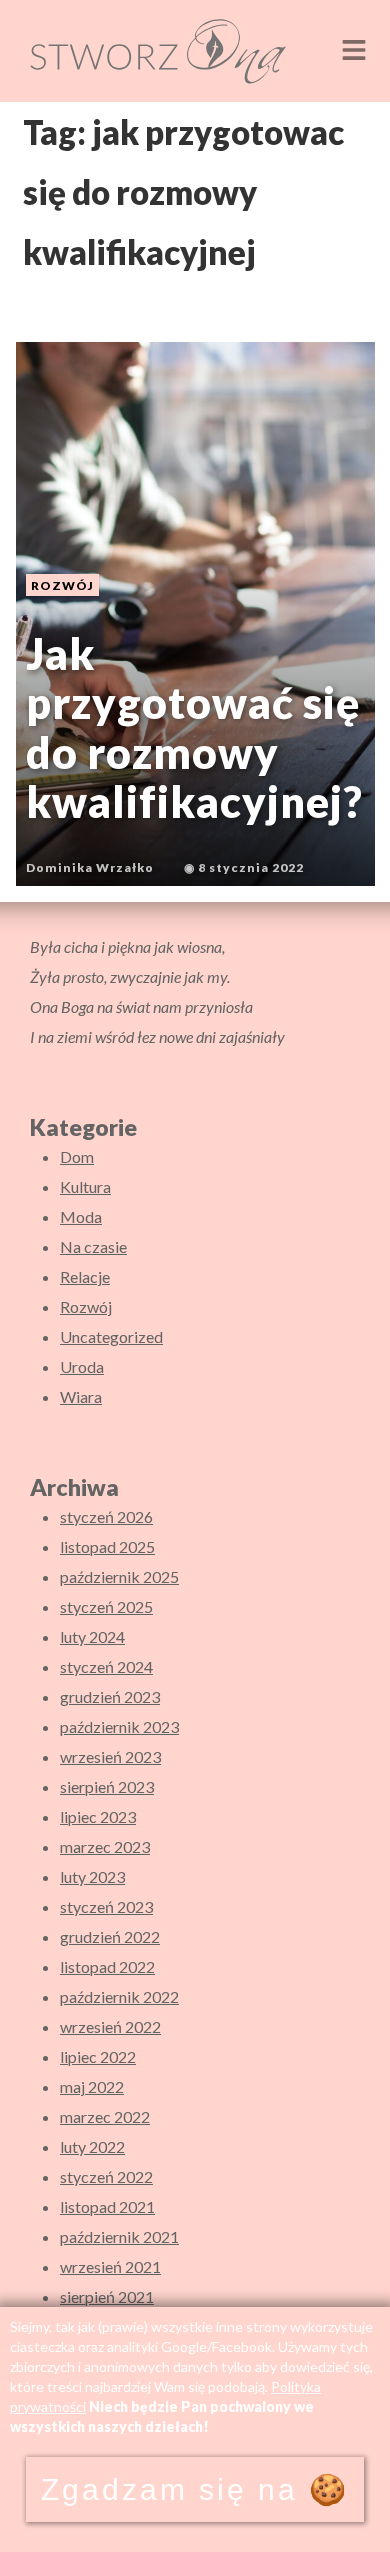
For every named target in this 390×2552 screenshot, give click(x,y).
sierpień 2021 (107, 2296)
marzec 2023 (105, 1846)
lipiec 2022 (98, 2056)
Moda (81, 1216)
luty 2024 (92, 1636)
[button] (354, 51)
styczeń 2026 (106, 1516)
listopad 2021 (107, 2206)
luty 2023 (92, 1876)
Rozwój (86, 1306)
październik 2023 (119, 1726)
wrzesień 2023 (110, 1756)
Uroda (82, 1366)
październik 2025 (119, 1576)
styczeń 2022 (106, 2176)
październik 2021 (119, 2236)
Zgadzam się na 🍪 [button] (195, 2489)
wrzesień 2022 (110, 2026)
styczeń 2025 (106, 1606)
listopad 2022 (107, 1966)
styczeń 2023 (106, 1906)
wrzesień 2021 (110, 2266)
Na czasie (93, 1246)
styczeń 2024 (106, 1666)
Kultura (85, 1186)
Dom (77, 1156)
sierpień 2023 (107, 1786)
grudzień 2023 (110, 1696)
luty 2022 (92, 2146)
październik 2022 (119, 1996)
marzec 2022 (105, 2116)
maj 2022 (92, 2086)
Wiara (81, 1396)
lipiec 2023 (98, 1816)
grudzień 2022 (110, 1936)
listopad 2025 (107, 1546)
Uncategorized (111, 1336)
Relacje (85, 1276)
